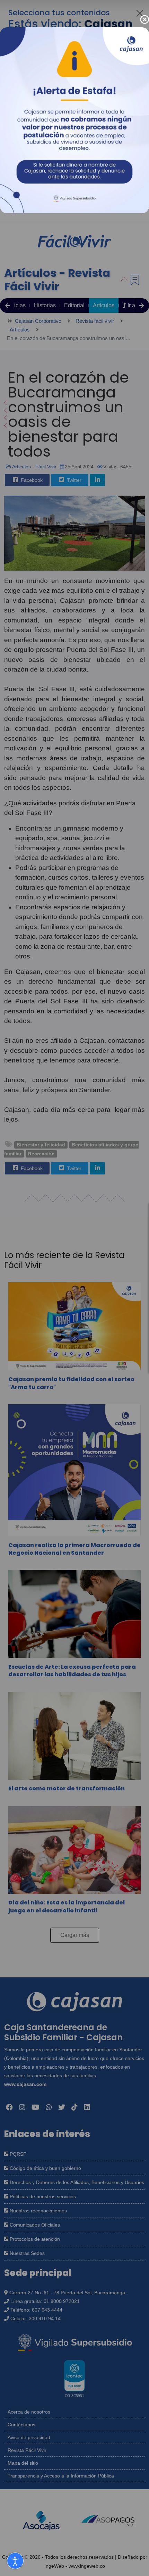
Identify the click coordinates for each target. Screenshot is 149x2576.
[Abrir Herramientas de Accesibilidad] (15, 2561)
